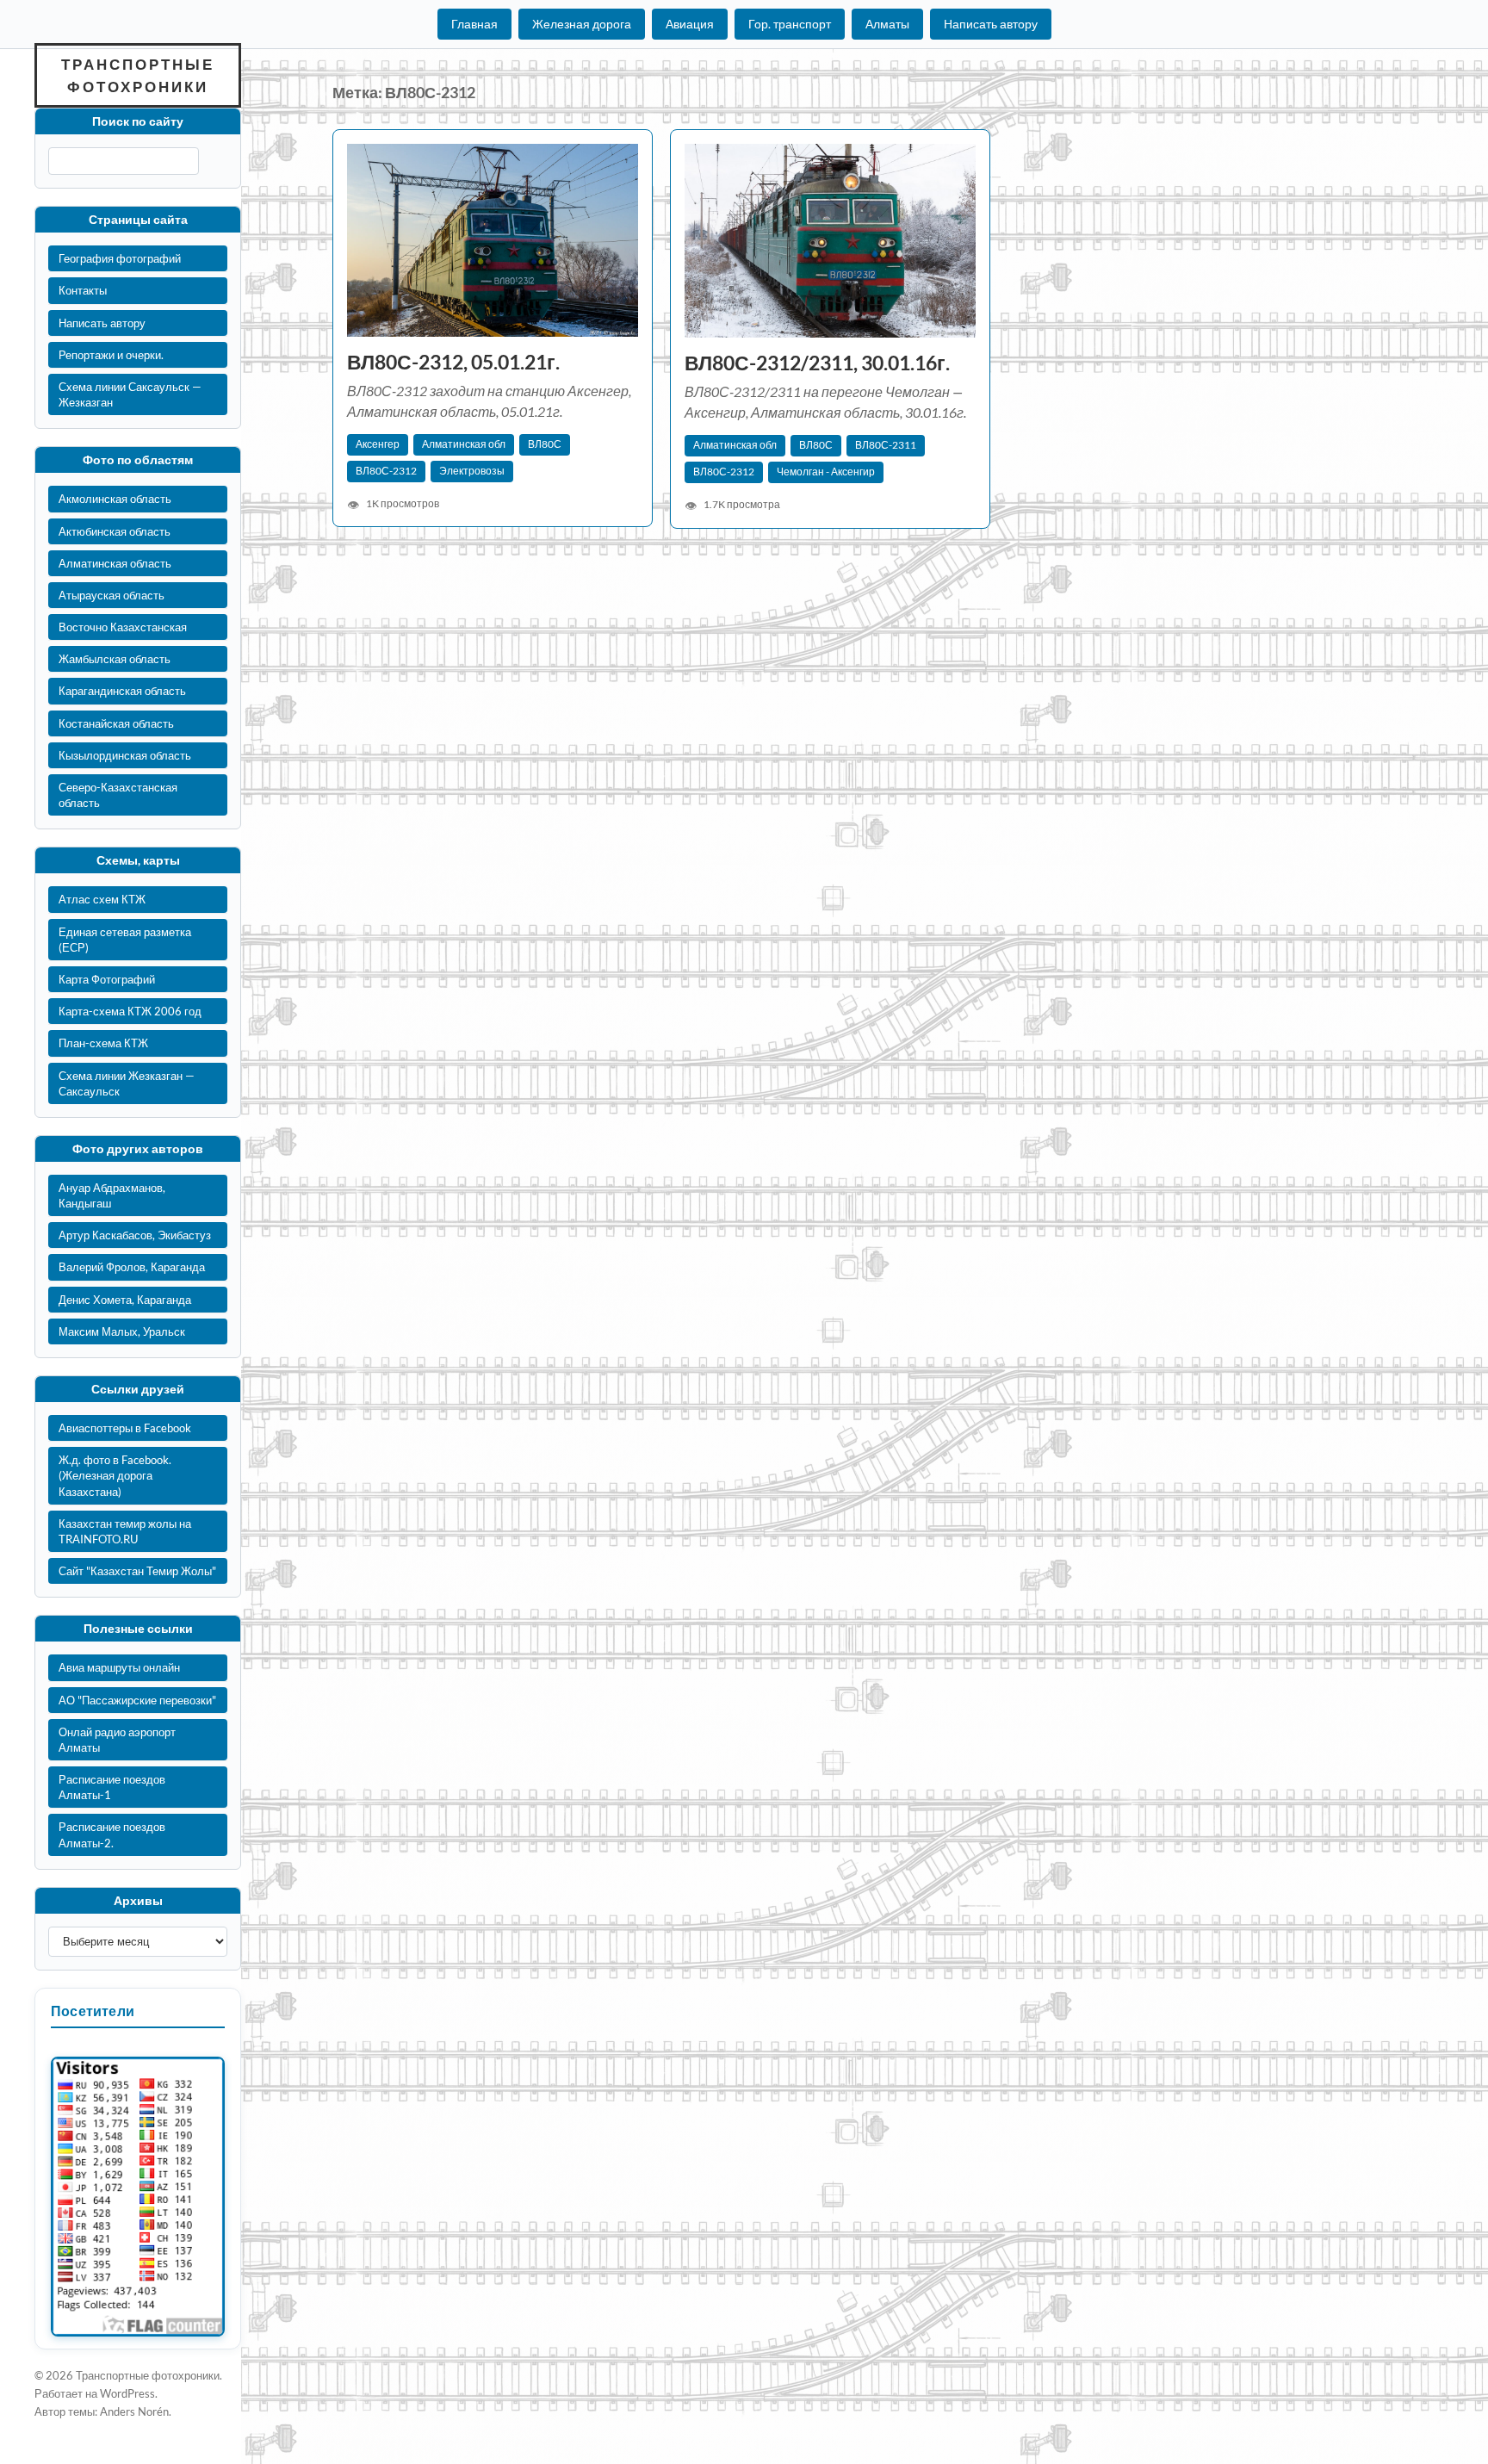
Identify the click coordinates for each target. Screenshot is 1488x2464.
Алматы (887, 24)
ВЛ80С (545, 444)
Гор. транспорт (790, 24)
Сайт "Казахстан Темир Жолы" (137, 1571)
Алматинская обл (464, 444)
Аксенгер (378, 444)
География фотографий (120, 258)
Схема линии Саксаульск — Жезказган (130, 394)
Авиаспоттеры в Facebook (125, 1428)
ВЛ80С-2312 (386, 471)
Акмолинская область (115, 499)
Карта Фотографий (107, 979)
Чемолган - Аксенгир (826, 472)
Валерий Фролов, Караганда (132, 1267)
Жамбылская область (115, 659)
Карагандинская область (122, 691)
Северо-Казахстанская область (118, 795)
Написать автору (991, 24)
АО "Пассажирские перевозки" (137, 1700)
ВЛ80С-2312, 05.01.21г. (453, 362)
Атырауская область (112, 595)
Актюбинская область (115, 531)
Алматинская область (115, 563)
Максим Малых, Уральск (122, 1331)
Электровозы (472, 471)
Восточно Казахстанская (123, 627)
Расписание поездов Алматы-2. (112, 1834)
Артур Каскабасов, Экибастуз (135, 1235)
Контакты (83, 290)
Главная (474, 24)
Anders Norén (134, 2411)
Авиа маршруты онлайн (119, 1667)
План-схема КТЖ (103, 1043)
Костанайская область (116, 723)
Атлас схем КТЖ (102, 899)
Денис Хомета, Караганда (125, 1300)
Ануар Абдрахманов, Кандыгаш (112, 1195)
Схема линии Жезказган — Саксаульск (127, 1083)
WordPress (127, 2393)
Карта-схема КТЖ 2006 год (130, 1011)
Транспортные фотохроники (138, 75)
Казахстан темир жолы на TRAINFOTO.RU (125, 1531)
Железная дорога (582, 24)
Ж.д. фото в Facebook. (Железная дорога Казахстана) (115, 1475)
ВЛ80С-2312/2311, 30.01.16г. (817, 363)
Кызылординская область (125, 755)
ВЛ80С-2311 (886, 445)
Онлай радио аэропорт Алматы (117, 1740)
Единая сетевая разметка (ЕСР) (125, 940)
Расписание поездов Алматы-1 (112, 1787)
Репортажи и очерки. (111, 355)
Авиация (690, 24)
